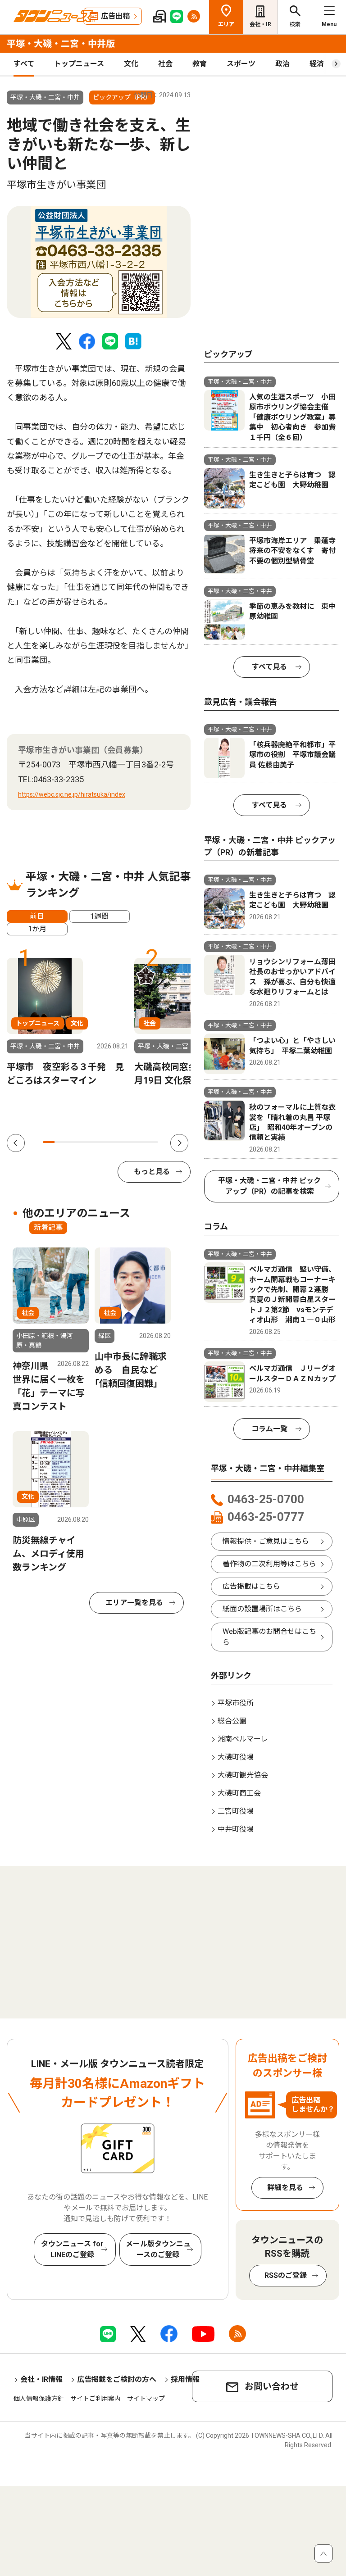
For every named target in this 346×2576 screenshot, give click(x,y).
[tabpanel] (99, 262)
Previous (16, 1143)
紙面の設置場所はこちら (262, 1609)
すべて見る (269, 667)
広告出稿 (115, 16)
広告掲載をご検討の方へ (117, 2379)
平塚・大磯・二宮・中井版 (61, 44)
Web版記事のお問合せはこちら (269, 1637)
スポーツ (241, 64)
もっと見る (152, 1172)
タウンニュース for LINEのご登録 (72, 2249)
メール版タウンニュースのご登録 (158, 2249)
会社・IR (260, 24)
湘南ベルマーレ (243, 1739)
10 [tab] (152, 1142)
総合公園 (232, 1721)
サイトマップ (146, 2399)
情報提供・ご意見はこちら (266, 1541)
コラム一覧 (269, 1429)
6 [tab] (106, 1142)
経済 (317, 64)
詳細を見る (285, 2188)
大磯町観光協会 (243, 1775)
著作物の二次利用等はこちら (269, 1564)
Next (179, 1143)
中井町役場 (236, 1829)
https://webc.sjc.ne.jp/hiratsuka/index (72, 794)
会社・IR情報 (41, 2379)
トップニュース (79, 64)
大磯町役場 (236, 1757)
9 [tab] (141, 1142)
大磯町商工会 (239, 1793)
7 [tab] (118, 1142)
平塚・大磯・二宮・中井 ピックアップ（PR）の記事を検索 (269, 1186)
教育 (200, 64)
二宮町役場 (236, 1811)
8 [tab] (129, 1142)
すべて (24, 64)
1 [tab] (49, 1142)
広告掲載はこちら (251, 1586)
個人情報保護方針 (39, 2399)
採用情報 (185, 2379)
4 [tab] (83, 1142)
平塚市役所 (236, 1703)
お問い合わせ (272, 2386)
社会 (165, 64)
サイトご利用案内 (96, 2399)
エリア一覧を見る (134, 1603)
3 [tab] (72, 1142)
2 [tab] (60, 1142)
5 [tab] (95, 1142)
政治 (282, 64)
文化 (131, 64)
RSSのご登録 (286, 2275)
